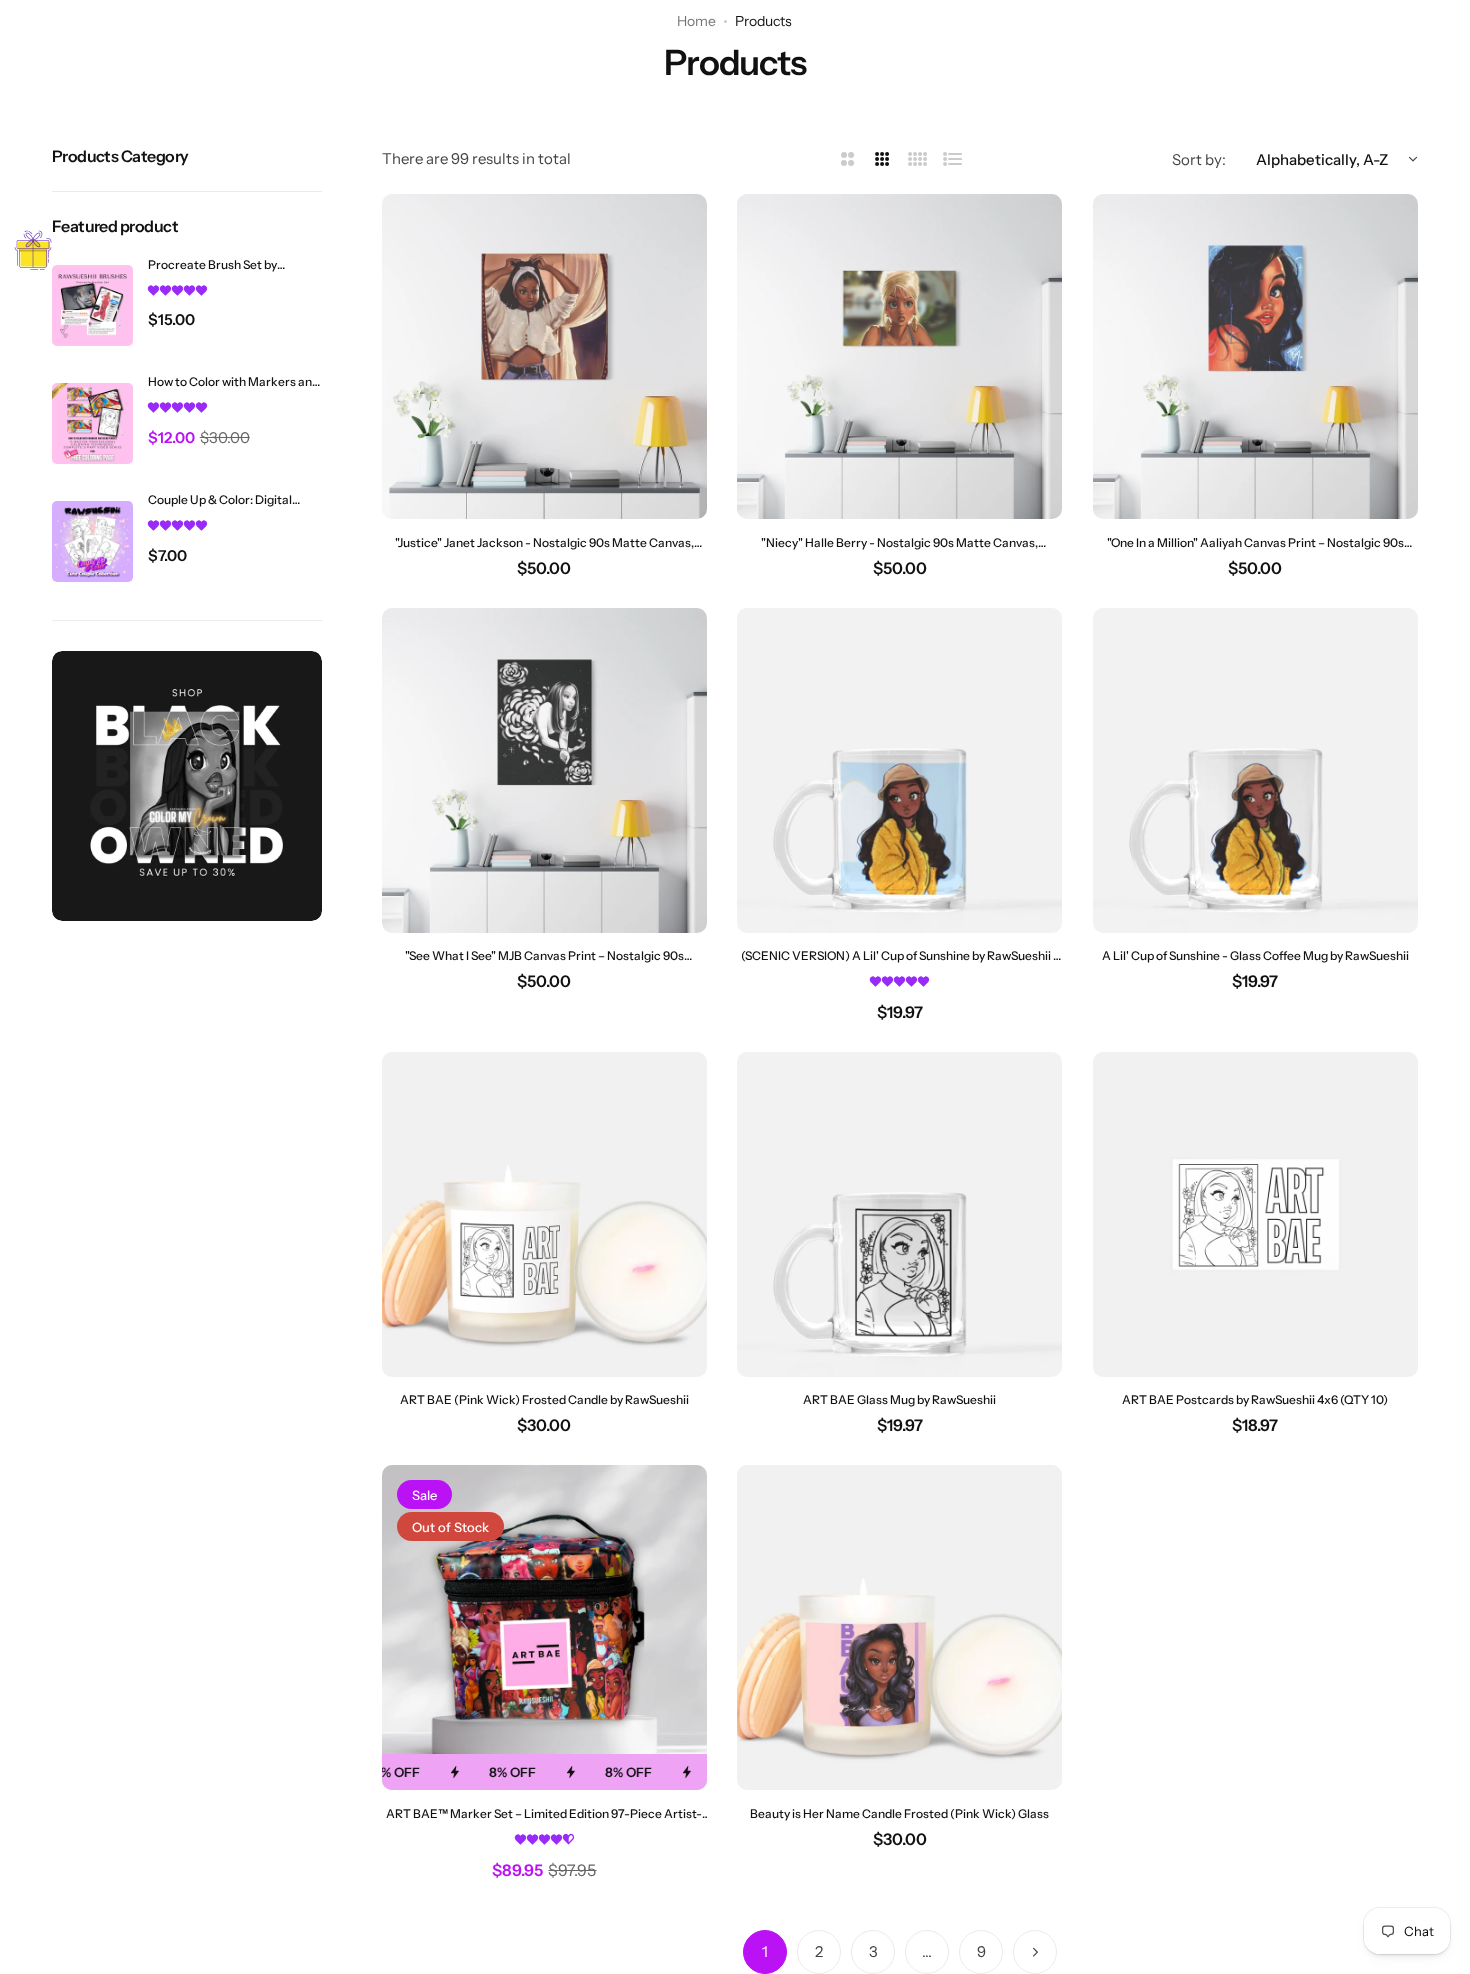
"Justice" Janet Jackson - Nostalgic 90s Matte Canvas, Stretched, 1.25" (544, 542)
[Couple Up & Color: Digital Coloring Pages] (92, 541)
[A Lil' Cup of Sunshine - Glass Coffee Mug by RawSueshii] (1255, 770)
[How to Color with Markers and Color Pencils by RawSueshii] (92, 423)
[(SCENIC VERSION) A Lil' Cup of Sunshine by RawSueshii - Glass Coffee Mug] (899, 770)
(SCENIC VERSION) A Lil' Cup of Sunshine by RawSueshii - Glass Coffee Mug (900, 955)
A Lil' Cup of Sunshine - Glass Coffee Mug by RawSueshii (1255, 955)
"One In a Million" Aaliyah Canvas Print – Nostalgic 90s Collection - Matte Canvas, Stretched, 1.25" (1255, 542)
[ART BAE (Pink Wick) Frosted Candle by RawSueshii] (544, 1214)
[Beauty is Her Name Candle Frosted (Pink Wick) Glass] (899, 1627)
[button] (177, 289)
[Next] (1035, 1952)
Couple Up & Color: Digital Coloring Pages (220, 499)
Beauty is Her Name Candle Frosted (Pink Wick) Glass (899, 1813)
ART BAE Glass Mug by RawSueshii (899, 1399)
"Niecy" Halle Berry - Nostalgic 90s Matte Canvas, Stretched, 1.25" (899, 542)
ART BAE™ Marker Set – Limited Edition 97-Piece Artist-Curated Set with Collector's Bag (544, 1813)
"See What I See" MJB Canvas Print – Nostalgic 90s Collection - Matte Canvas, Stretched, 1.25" (544, 955)
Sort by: (1199, 159)
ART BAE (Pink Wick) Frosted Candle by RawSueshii (544, 1399)
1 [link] (765, 1951)
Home (696, 21)
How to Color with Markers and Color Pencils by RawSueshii (233, 382)
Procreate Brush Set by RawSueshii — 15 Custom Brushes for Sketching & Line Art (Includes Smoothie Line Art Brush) (228, 264)
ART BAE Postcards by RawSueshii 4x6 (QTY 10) (1255, 1399)
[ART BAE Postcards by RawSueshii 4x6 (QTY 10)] (1255, 1214)
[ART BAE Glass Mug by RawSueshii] (899, 1214)
